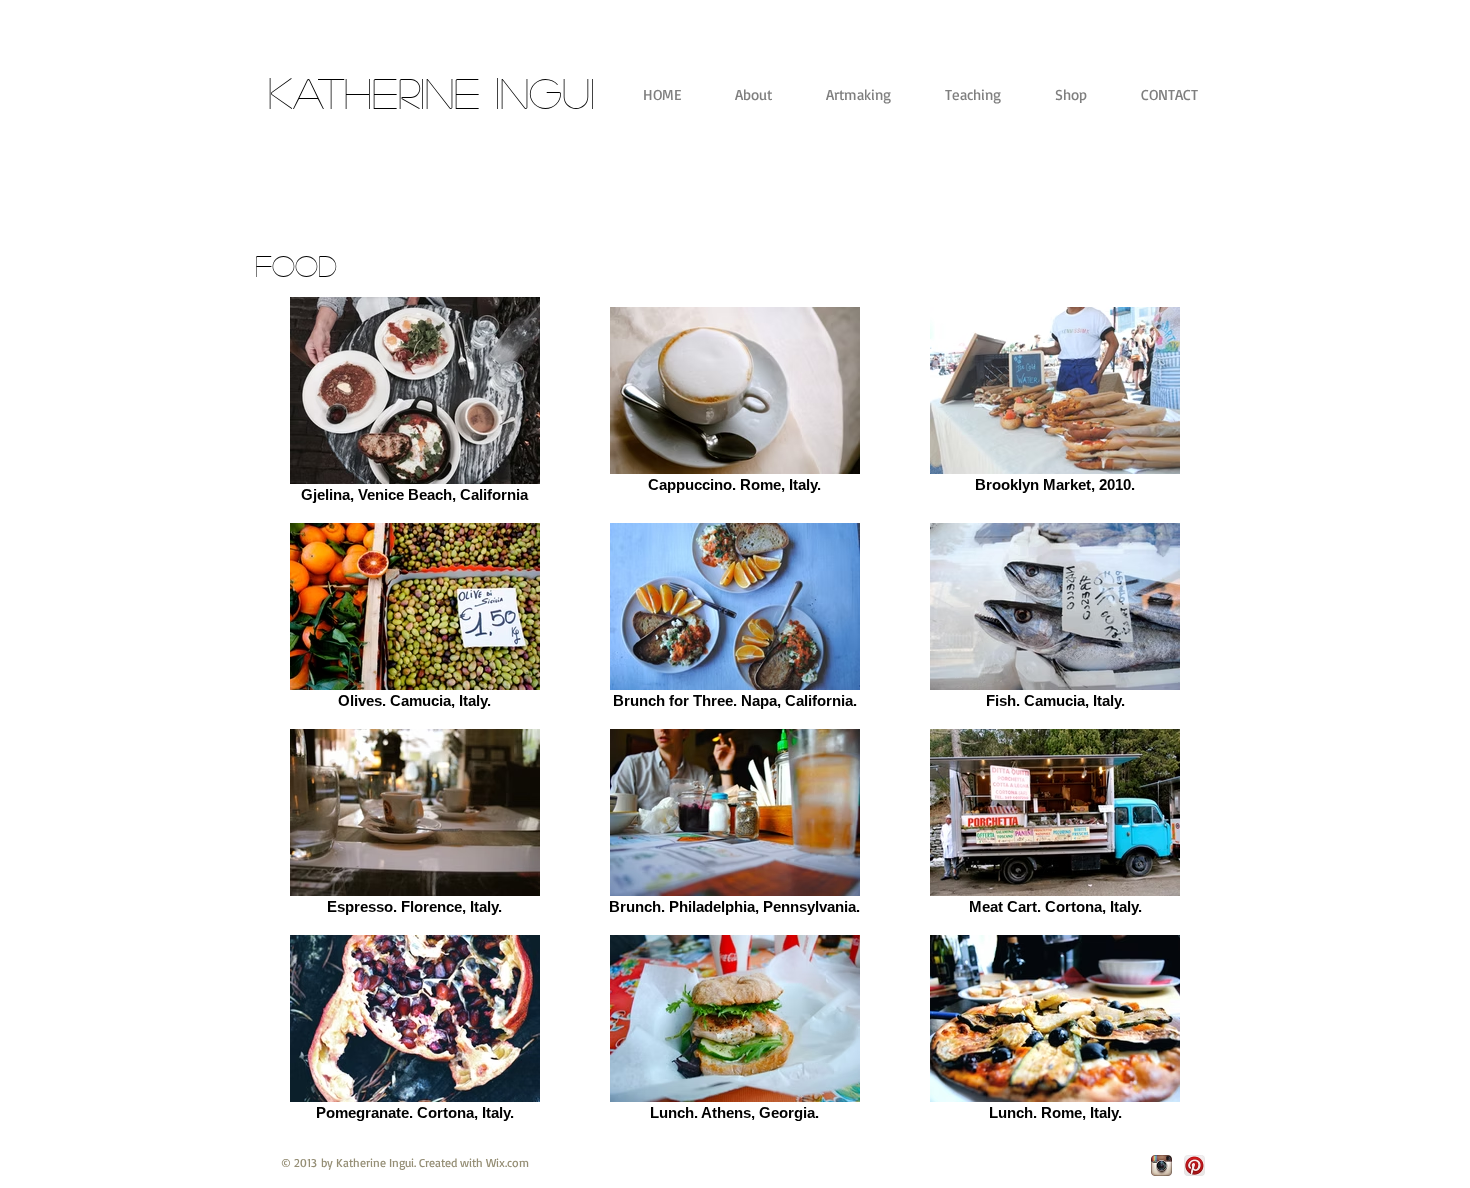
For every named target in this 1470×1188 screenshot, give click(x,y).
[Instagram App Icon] (1161, 1165)
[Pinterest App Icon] (1194, 1165)
